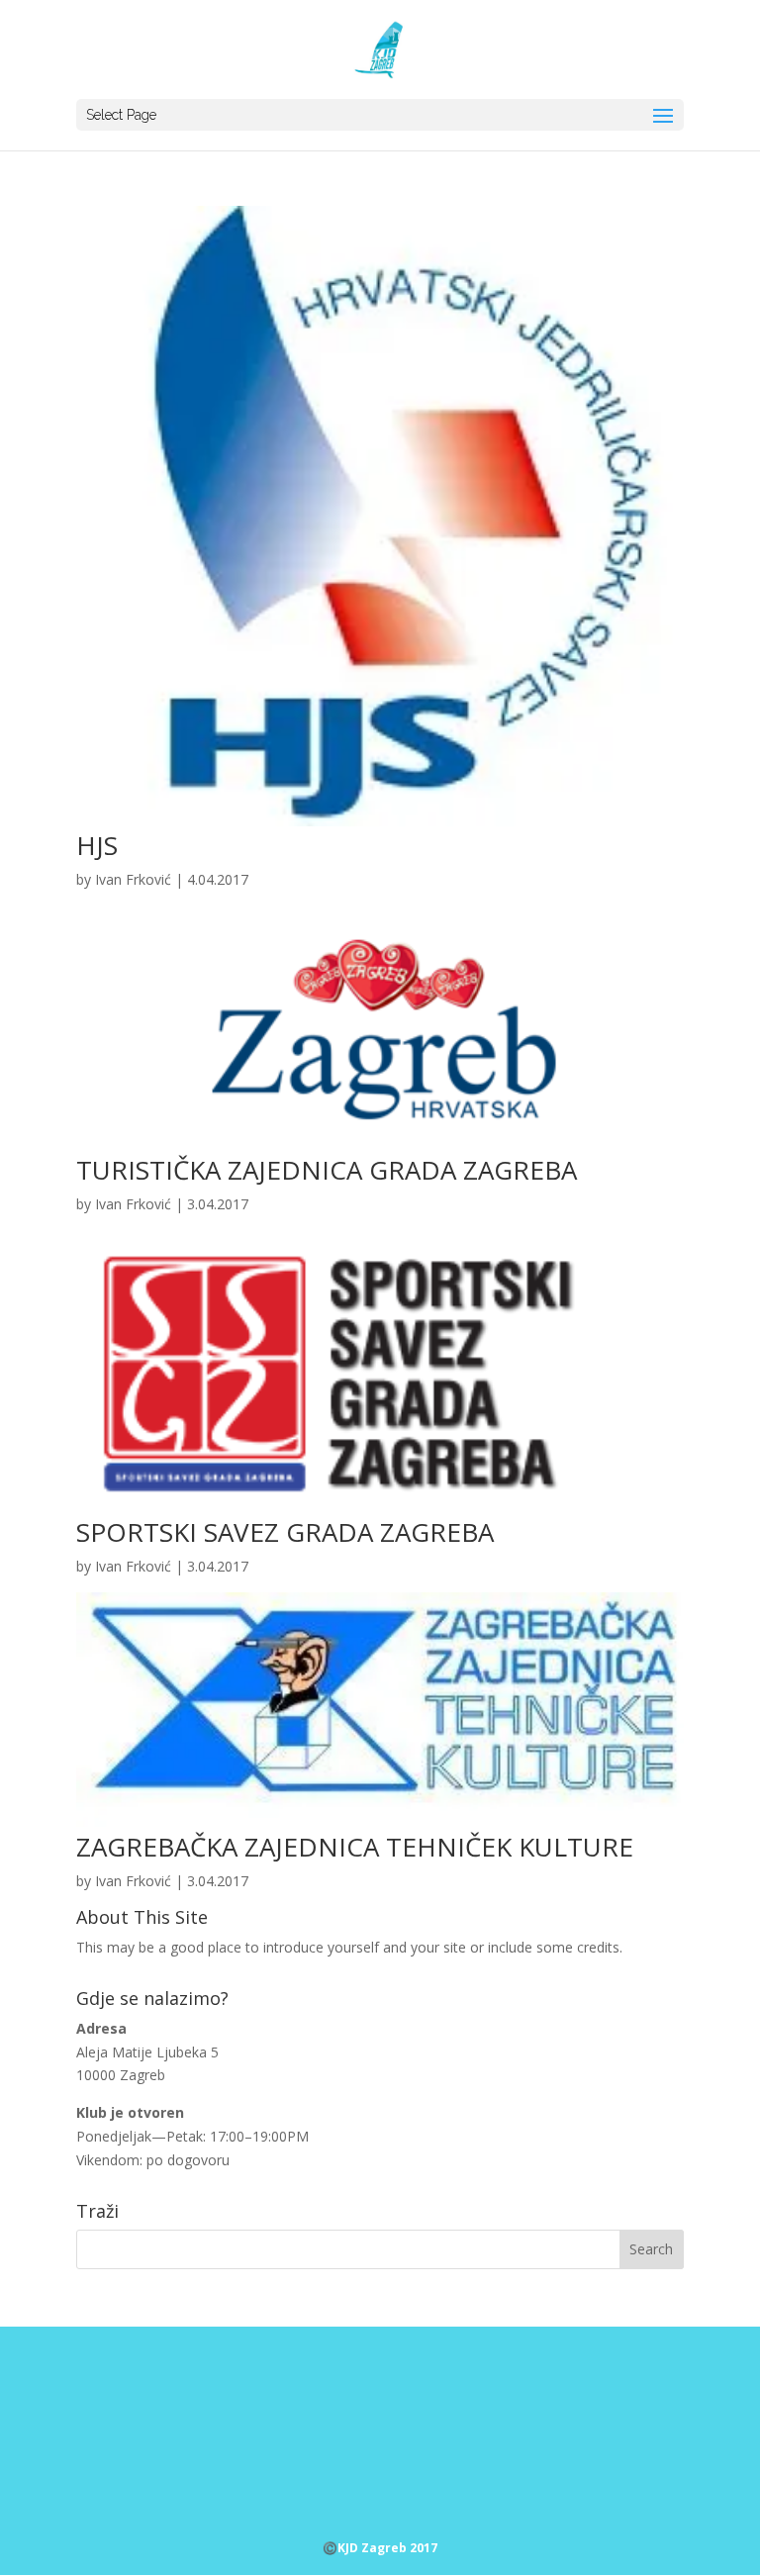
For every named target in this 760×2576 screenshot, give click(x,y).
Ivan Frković (133, 879)
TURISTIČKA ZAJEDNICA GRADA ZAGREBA (327, 1170)
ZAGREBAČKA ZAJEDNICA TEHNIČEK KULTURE (355, 1847)
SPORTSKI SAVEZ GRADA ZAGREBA (285, 1532)
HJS (97, 845)
